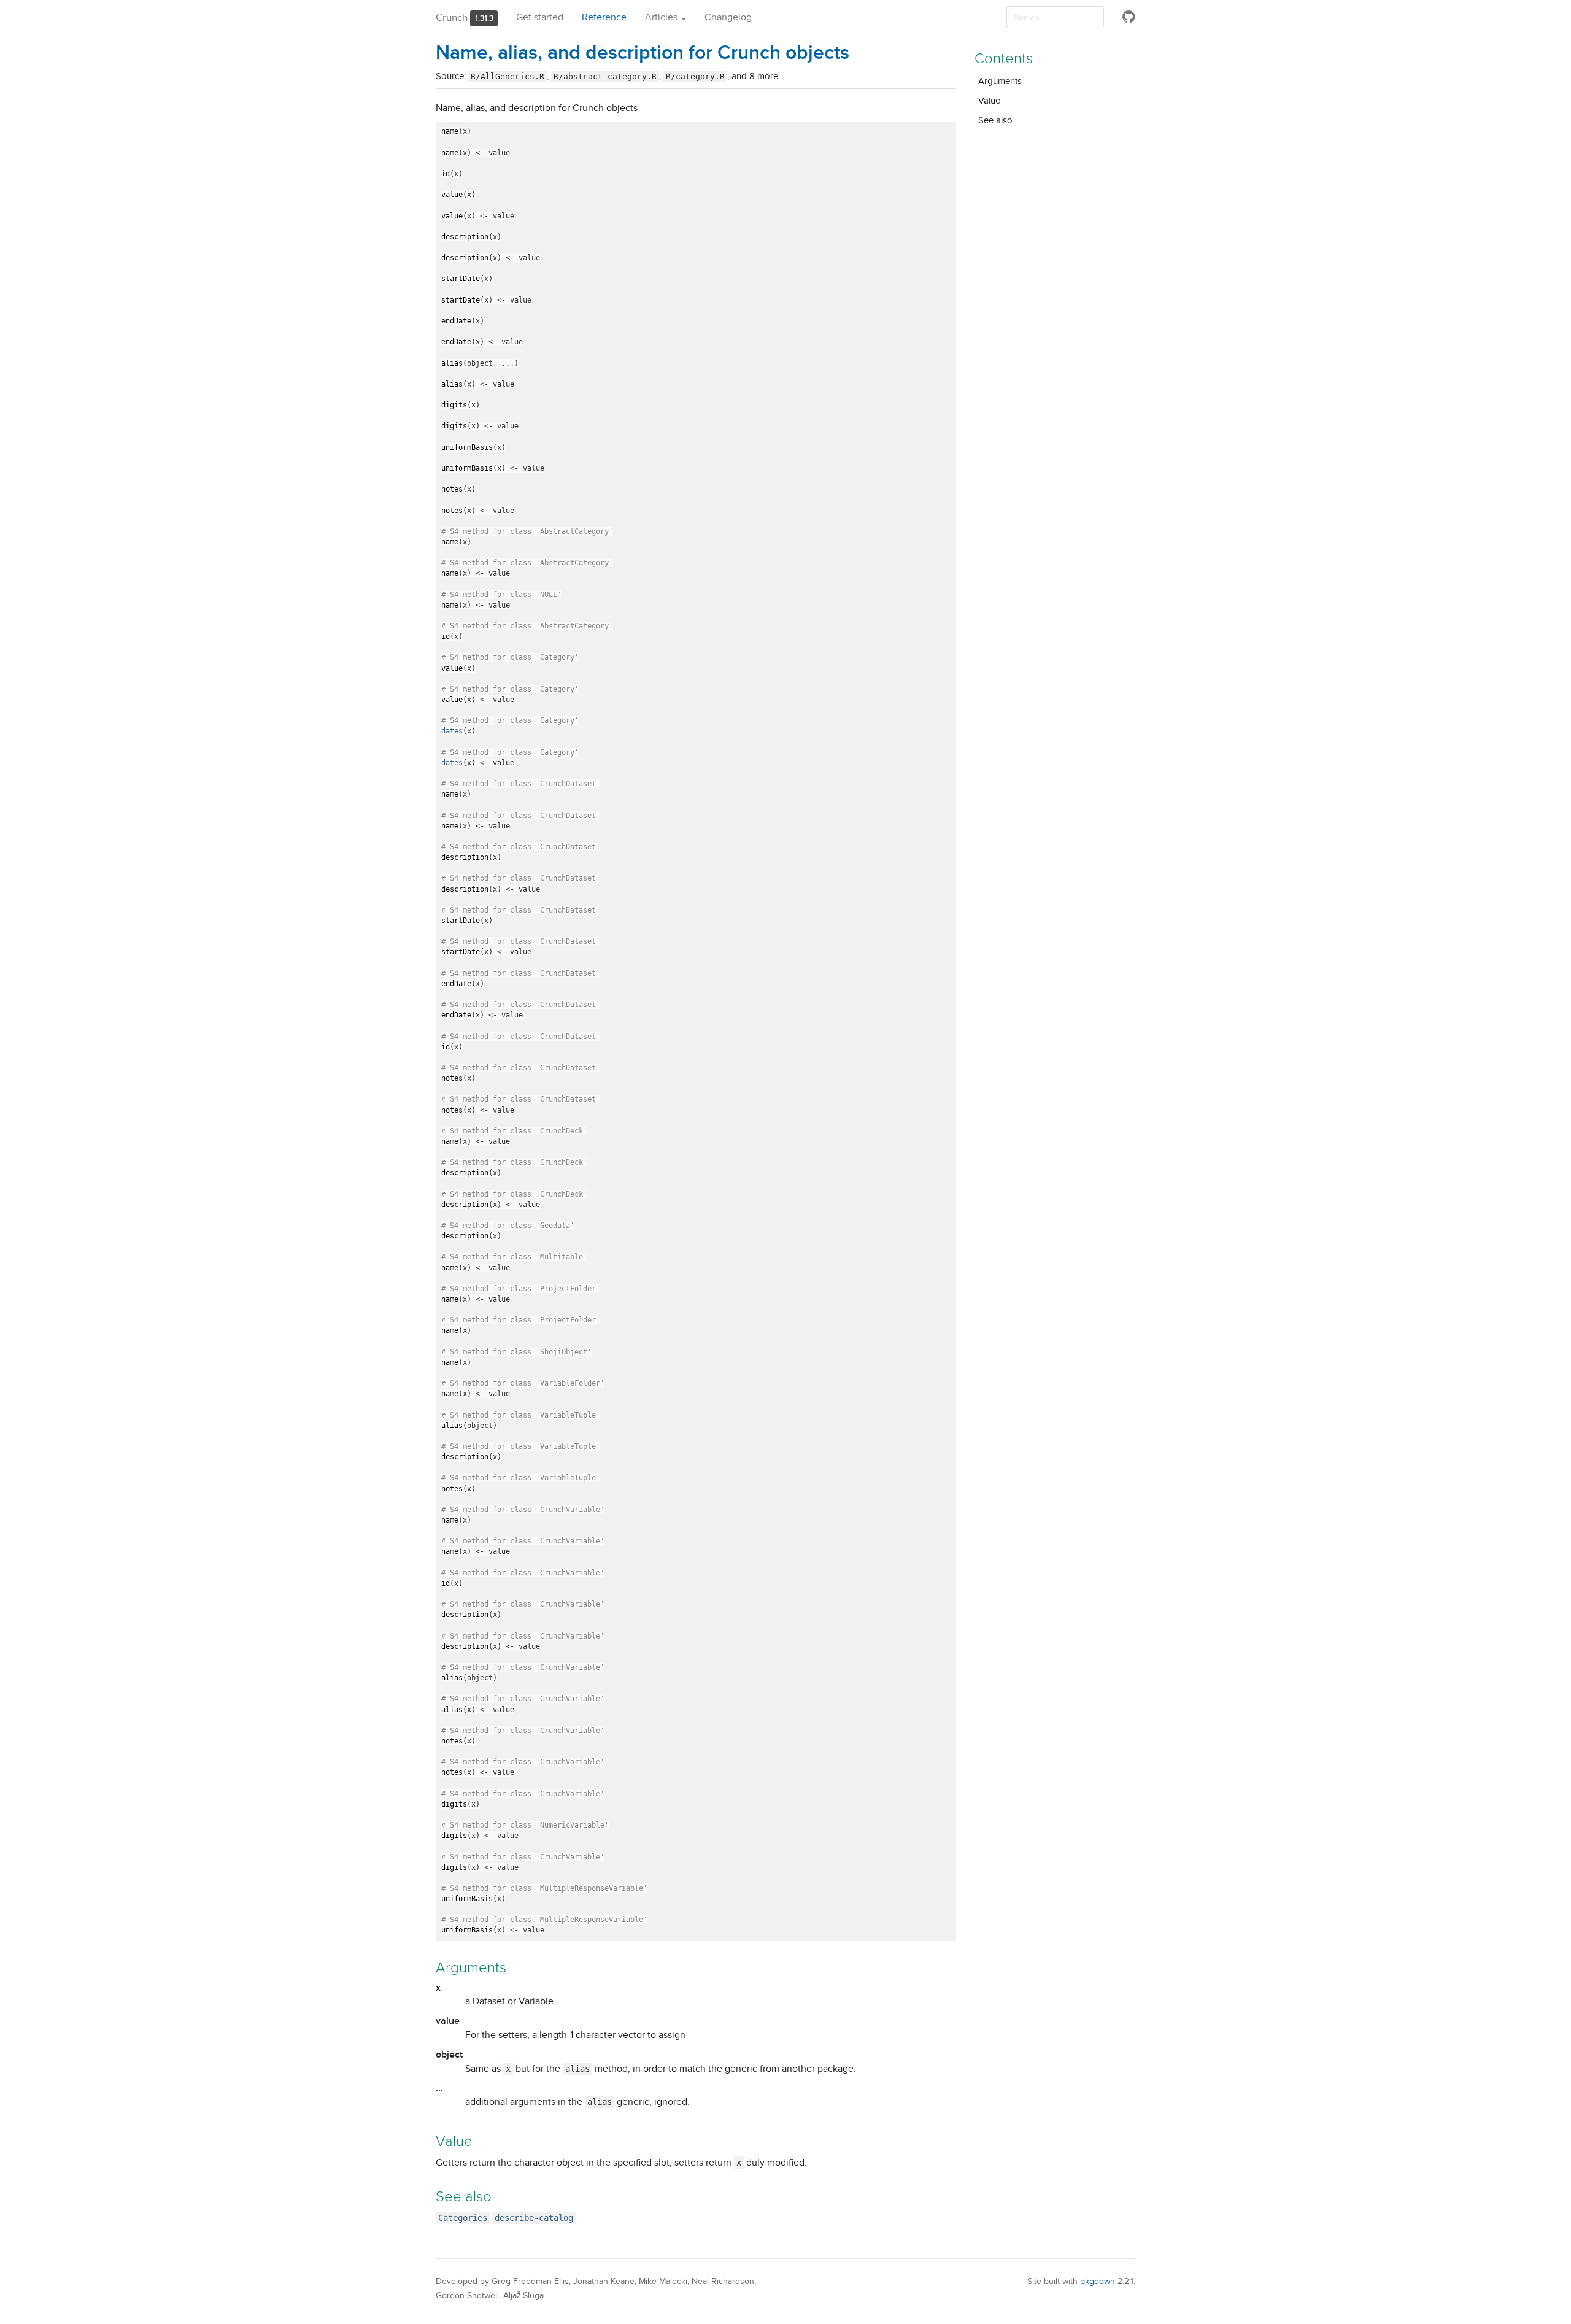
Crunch (452, 17)
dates (452, 731)
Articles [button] (662, 17)
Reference (604, 17)
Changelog (728, 17)
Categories (463, 2218)
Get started (540, 17)
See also (995, 120)
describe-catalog (534, 2218)
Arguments (1000, 81)
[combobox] (1055, 17)
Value (989, 100)
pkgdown (1098, 2281)
